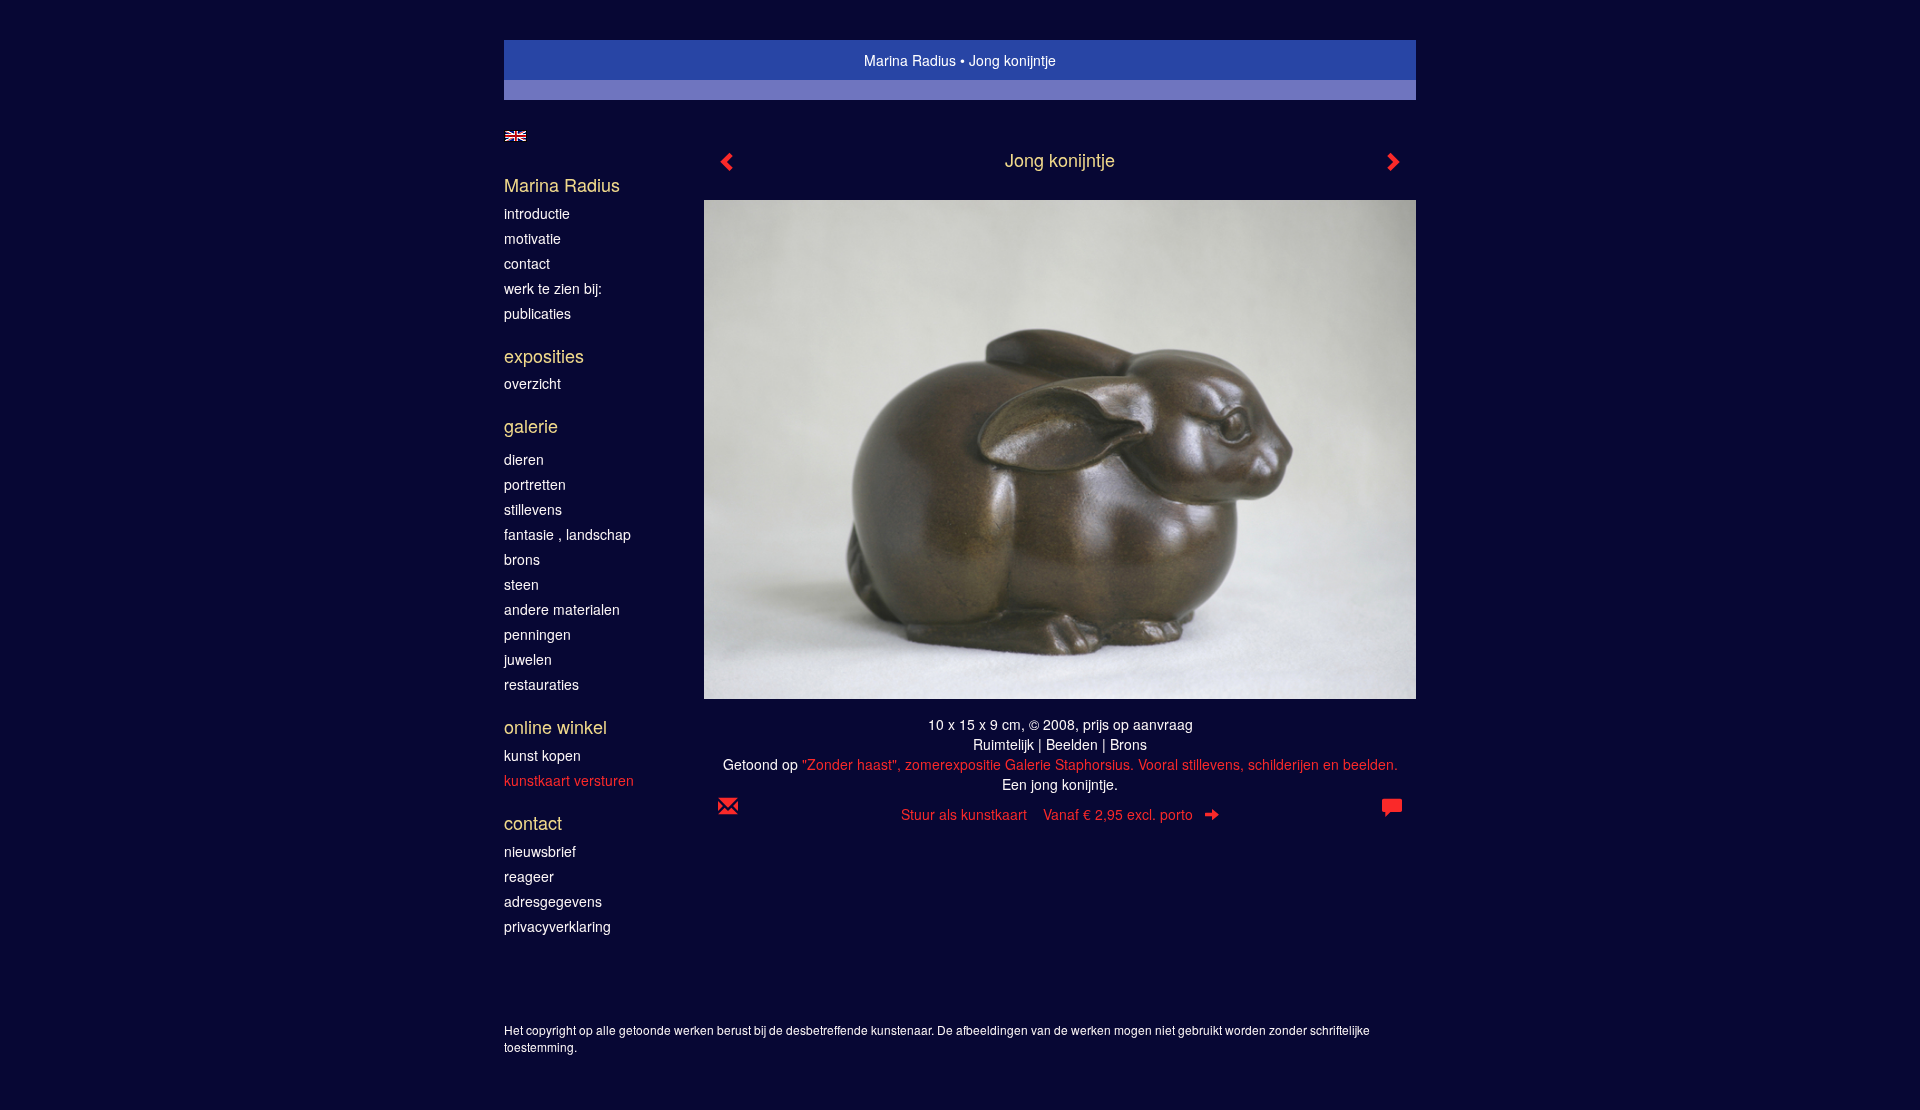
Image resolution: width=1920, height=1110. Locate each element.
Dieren (524, 459)
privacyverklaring (557, 926)
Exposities (544, 355)
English (515, 136)
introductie (537, 213)
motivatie (532, 238)
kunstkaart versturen (569, 780)
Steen (521, 584)
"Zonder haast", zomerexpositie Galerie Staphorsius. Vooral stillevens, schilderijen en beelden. (1100, 764)
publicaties (537, 313)
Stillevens (533, 509)
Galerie (531, 425)
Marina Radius (910, 60)
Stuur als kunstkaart (1047, 814)
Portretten (535, 484)
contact (527, 263)
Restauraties (541, 684)
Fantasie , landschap (567, 534)
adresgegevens (553, 901)
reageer (529, 876)
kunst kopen (542, 755)
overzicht (532, 383)
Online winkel (555, 726)
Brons (522, 559)
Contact (533, 822)
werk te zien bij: (553, 288)
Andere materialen (562, 609)
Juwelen (528, 659)
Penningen (537, 634)
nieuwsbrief (540, 851)
